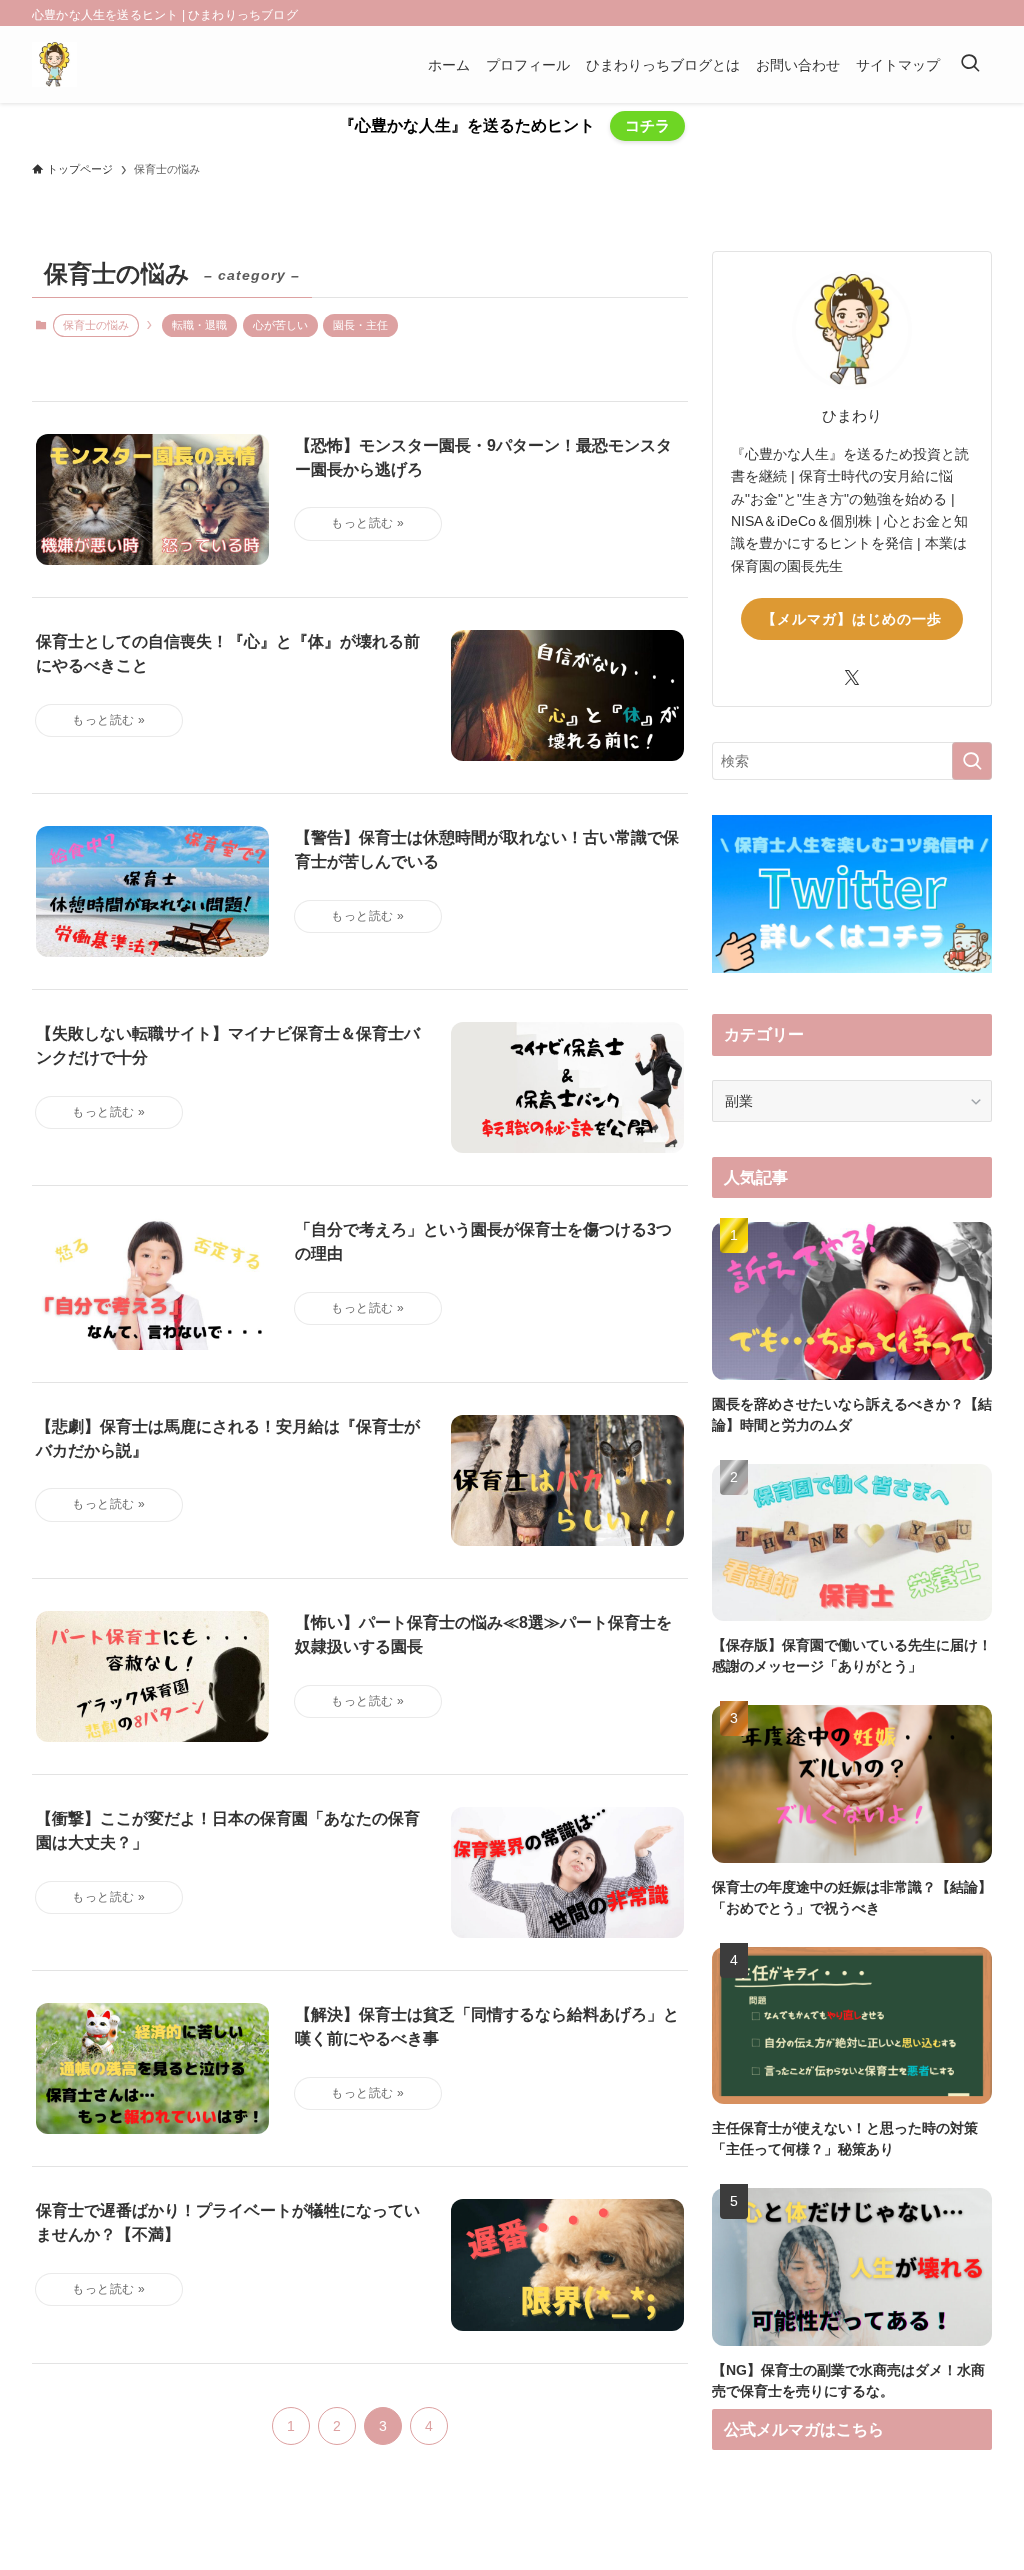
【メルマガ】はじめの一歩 (852, 619)
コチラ (647, 125)
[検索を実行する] (972, 761)
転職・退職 (199, 325)
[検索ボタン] (970, 64)
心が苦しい (280, 325)
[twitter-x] (852, 678)
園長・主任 (360, 325)
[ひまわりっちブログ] (54, 64)
